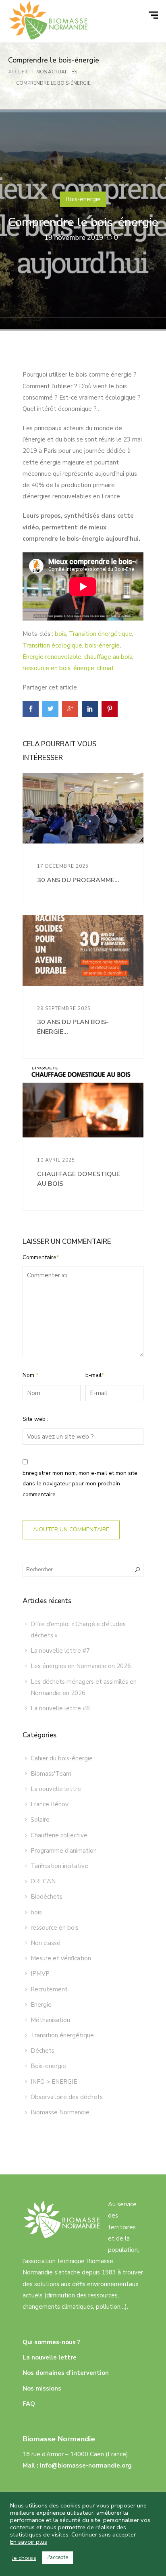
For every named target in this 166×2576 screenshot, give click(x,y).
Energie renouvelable (52, 657)
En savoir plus (29, 2542)
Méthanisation (50, 2020)
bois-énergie (102, 646)
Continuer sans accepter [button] (104, 2534)
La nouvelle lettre (56, 1789)
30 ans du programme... (78, 880)
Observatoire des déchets (67, 2097)
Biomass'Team (51, 1774)
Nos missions (42, 2389)
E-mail (95, 1375)
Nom (30, 1375)
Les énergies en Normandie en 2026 (81, 1666)
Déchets (43, 2051)
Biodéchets (47, 1897)
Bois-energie (83, 199)
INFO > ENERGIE (54, 2082)
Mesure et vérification (61, 1958)
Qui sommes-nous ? (51, 2342)
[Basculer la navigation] (154, 15)
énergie (84, 668)
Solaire (40, 1820)
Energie (41, 2005)
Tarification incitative (59, 1866)
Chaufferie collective (59, 1835)
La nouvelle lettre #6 (60, 1708)
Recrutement (49, 1989)
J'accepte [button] (58, 2557)
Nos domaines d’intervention (66, 2373)
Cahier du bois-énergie (62, 1758)
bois (60, 634)
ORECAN (43, 1881)
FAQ (29, 2404)
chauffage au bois (108, 657)
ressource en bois (47, 668)
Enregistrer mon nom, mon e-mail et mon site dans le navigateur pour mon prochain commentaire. (80, 1484)
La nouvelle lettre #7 (60, 1651)
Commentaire (41, 1257)
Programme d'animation (64, 1851)
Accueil (18, 72)
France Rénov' (50, 1804)
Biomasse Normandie (60, 2112)
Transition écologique (52, 646)
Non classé (46, 1943)
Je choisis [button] (24, 2558)
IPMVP (40, 1974)
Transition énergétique (101, 634)
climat (106, 668)
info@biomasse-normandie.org (86, 2466)
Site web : (35, 1419)
